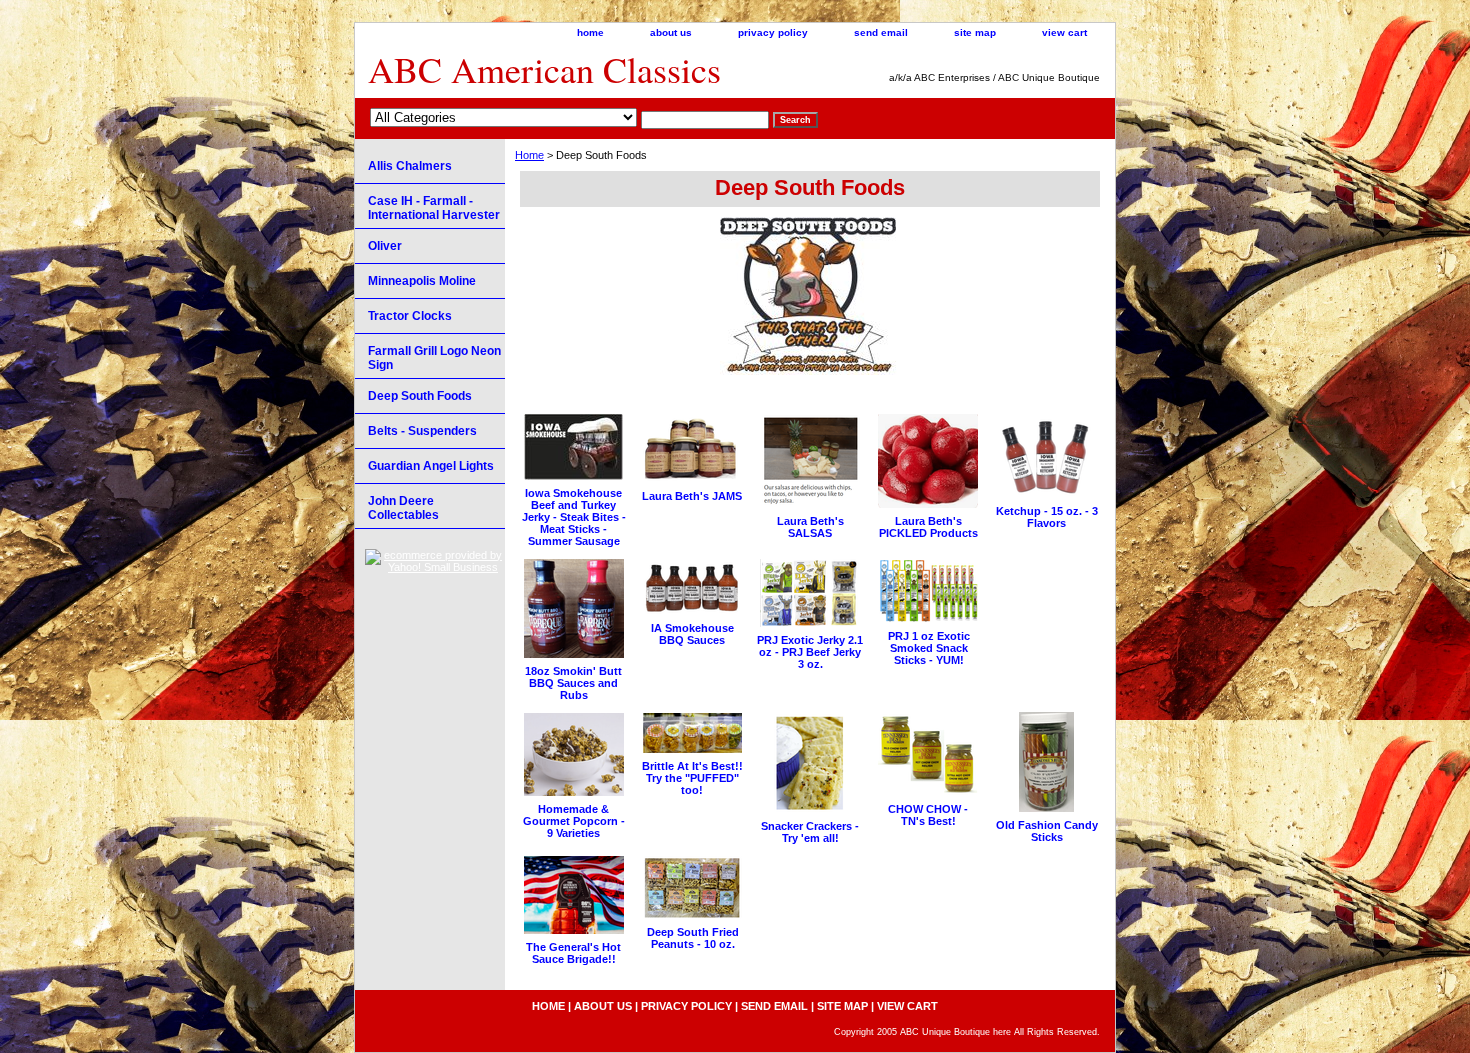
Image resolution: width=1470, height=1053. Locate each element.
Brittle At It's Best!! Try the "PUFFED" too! (692, 778)
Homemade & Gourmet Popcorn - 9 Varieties (574, 821)
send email (881, 32)
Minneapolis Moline (422, 281)
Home (529, 155)
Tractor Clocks (410, 316)
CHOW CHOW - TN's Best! (928, 815)
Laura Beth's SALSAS (810, 527)
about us (671, 32)
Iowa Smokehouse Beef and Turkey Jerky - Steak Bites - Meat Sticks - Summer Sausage (574, 517)
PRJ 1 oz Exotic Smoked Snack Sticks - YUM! (929, 648)
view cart (1064, 32)
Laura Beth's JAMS (692, 496)
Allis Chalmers (410, 166)
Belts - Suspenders (422, 431)
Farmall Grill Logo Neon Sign (434, 358)
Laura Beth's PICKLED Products (928, 527)
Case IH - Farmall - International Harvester (434, 208)
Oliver (385, 246)
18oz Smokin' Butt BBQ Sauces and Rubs (573, 683)
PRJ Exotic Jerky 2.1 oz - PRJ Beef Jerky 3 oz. (810, 652)
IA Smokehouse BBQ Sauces (692, 634)
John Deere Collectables (403, 508)
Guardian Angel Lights (431, 466)
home (590, 32)
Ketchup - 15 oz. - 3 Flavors (1047, 517)
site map (975, 32)
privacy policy (773, 32)
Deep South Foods (420, 396)
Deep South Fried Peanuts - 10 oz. (693, 938)
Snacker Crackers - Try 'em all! (810, 832)
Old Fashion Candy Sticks (1047, 831)
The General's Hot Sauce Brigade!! (573, 953)
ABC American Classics (544, 69)
